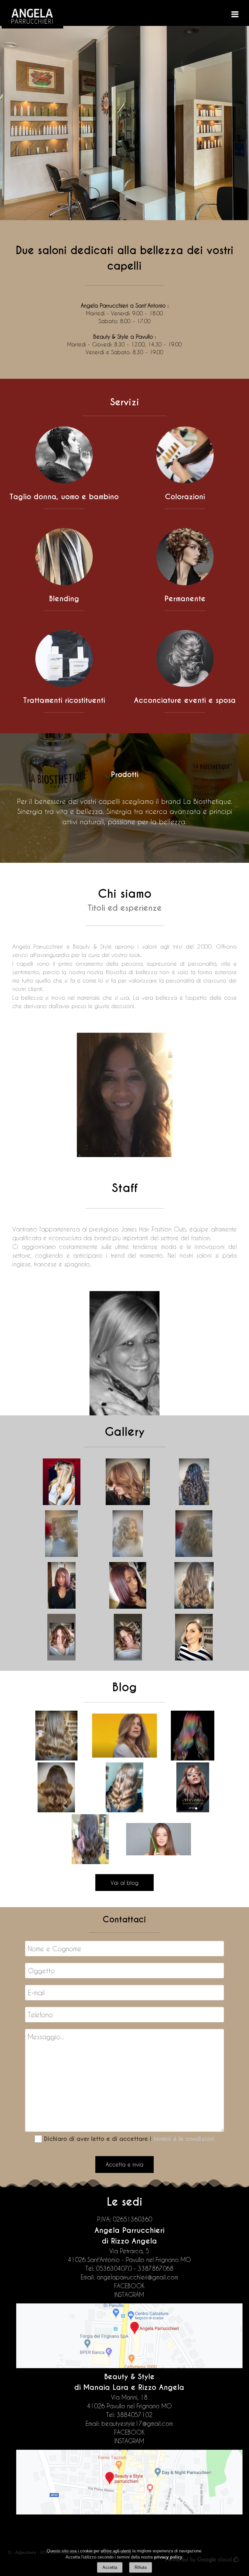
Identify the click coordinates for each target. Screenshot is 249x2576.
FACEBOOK (129, 2286)
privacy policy (168, 2557)
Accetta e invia (124, 2164)
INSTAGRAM (129, 2295)
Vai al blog (124, 1883)
